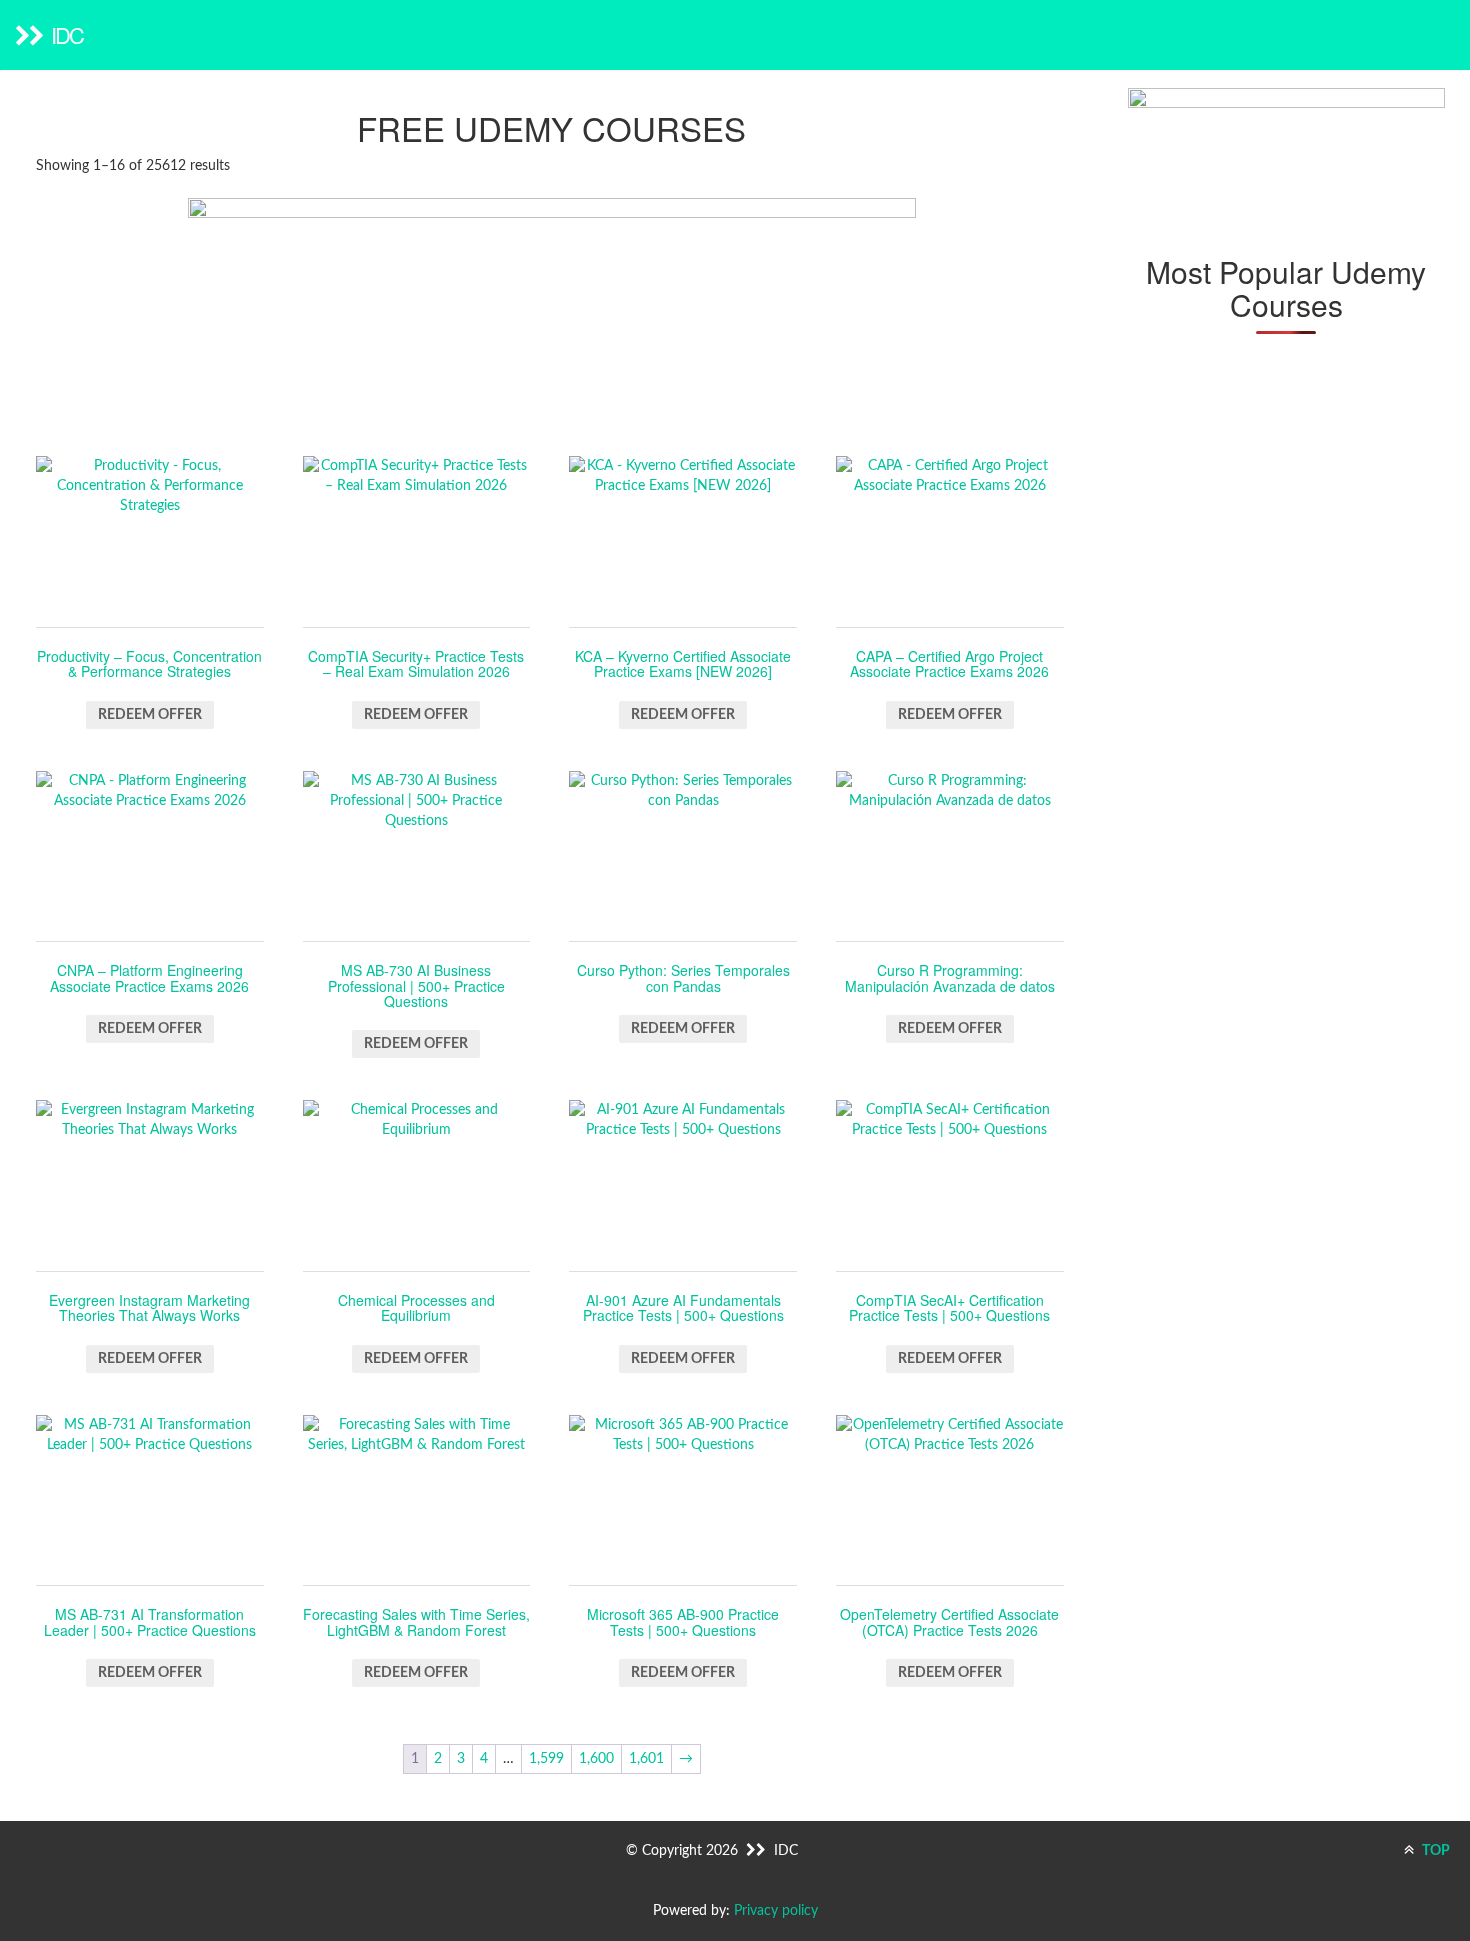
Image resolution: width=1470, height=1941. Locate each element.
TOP (1434, 1851)
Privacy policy (776, 1911)
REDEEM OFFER (150, 715)
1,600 (596, 1759)
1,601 (646, 1759)
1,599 (546, 1759)
